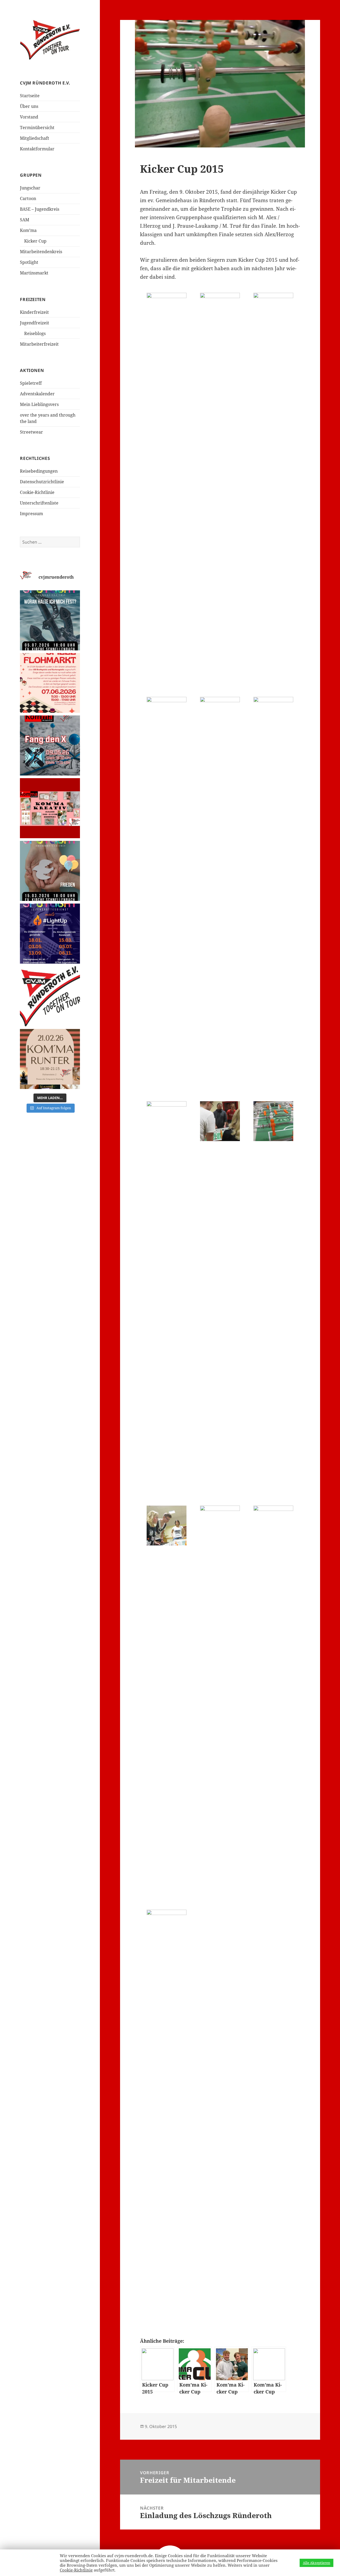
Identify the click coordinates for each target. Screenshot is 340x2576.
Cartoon (28, 198)
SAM (25, 220)
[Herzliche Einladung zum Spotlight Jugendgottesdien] (50, 620)
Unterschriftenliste (39, 503)
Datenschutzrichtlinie (42, 482)
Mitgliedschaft (35, 138)
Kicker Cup (35, 241)
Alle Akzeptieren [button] (316, 2563)
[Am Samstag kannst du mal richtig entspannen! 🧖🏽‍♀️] (50, 1059)
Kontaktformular (37, 149)
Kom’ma (28, 230)
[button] (167, 313)
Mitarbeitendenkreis (41, 252)
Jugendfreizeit (35, 323)
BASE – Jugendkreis (40, 209)
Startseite (30, 96)
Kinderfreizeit (34, 312)
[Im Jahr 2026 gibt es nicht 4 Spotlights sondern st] (50, 934)
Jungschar (30, 188)
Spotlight (29, 262)
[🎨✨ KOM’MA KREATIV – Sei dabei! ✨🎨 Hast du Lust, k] (50, 808)
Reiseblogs (35, 333)
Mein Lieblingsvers (39, 404)
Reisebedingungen (39, 471)
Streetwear (31, 432)
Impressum (31, 514)
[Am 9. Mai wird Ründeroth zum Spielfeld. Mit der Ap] (50, 745)
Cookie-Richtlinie (37, 492)
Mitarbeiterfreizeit (39, 344)
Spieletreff (31, 383)
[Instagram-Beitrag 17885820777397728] (50, 683)
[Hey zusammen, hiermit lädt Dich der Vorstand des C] (50, 996)
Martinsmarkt (34, 273)
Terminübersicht (37, 128)
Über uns (29, 106)
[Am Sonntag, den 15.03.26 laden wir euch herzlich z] (50, 871)
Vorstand (29, 117)
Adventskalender (37, 394)
